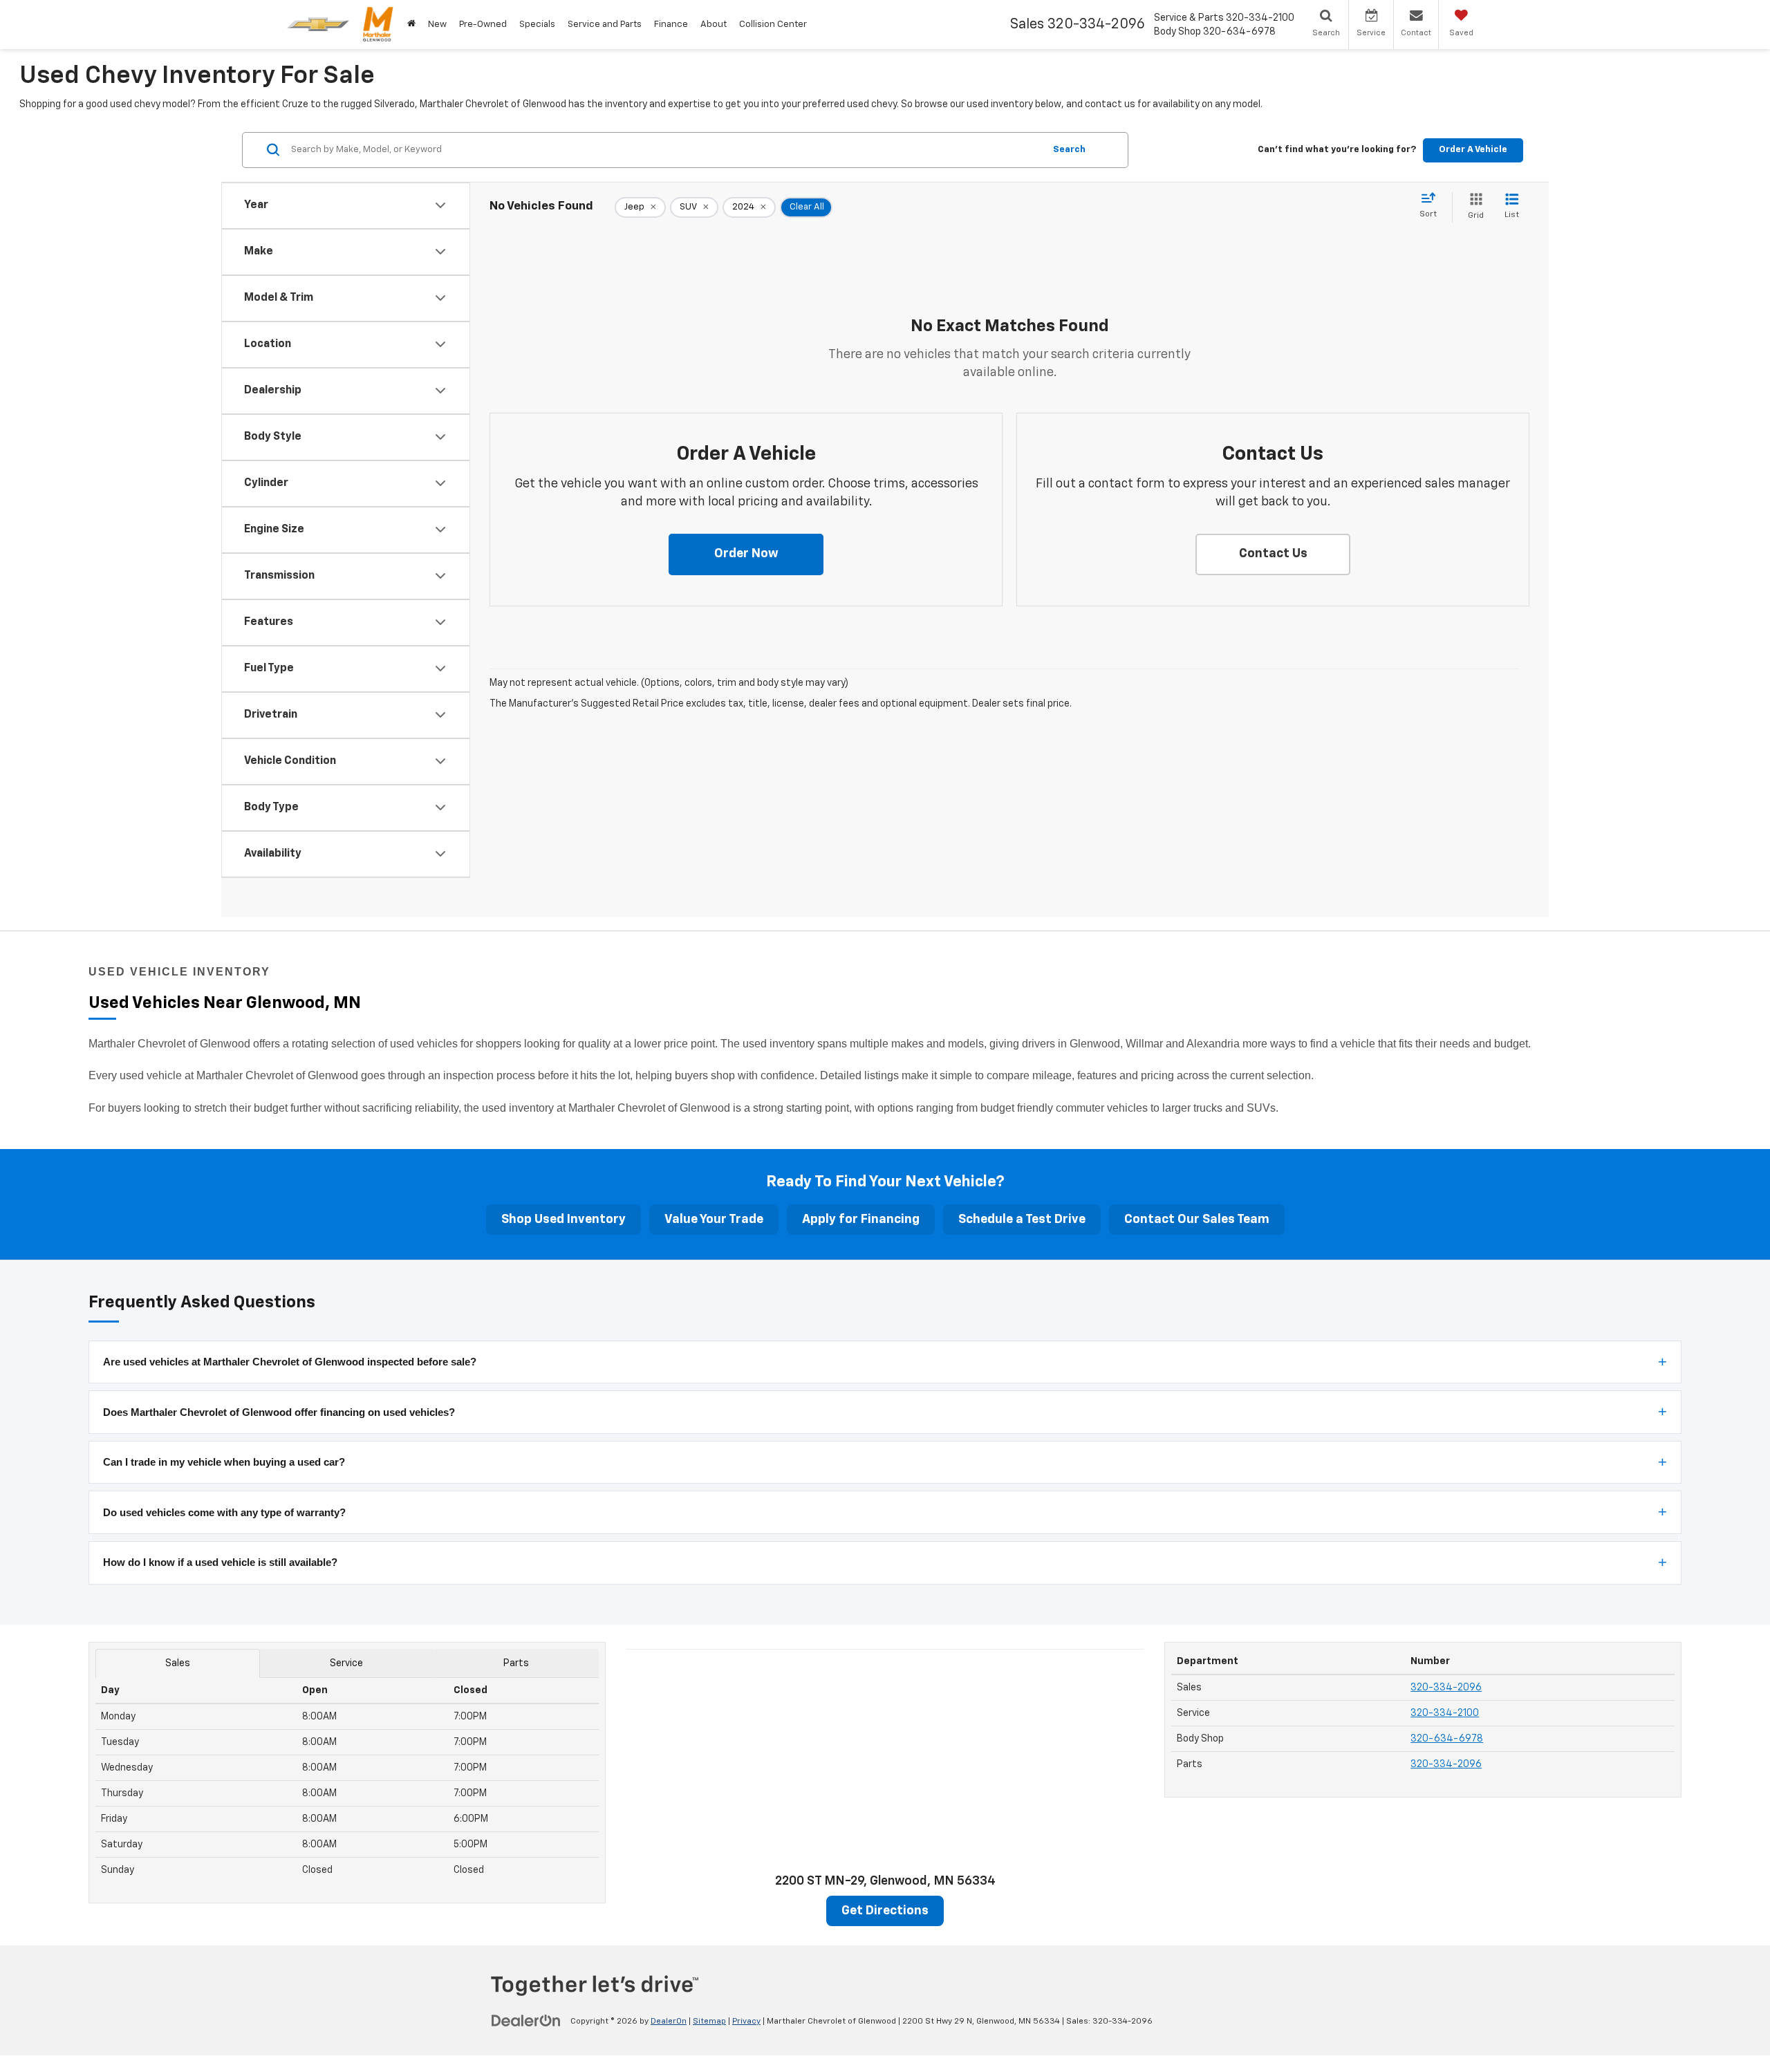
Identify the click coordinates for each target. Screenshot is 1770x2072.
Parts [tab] (516, 1663)
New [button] (437, 25)
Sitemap (709, 2022)
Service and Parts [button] (605, 25)
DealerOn (669, 2022)
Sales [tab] (178, 1663)
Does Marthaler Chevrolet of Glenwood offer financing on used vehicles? (279, 1412)
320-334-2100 (1445, 1713)
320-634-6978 (1447, 1739)
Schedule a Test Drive (1022, 1220)
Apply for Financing (861, 1220)
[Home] (411, 25)
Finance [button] (671, 25)
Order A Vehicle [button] (1473, 149)
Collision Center (773, 25)
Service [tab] (346, 1663)
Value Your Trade (714, 1220)
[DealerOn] (526, 2021)
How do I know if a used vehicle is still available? (220, 1562)
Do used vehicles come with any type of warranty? (224, 1512)
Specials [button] (537, 25)
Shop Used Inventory (563, 1220)
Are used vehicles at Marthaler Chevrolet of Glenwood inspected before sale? (290, 1362)
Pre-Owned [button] (483, 25)
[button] (746, 554)
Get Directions (885, 1911)
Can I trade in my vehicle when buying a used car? (224, 1462)
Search (1069, 149)
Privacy (746, 2022)
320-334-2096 (1446, 1688)
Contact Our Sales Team (1197, 1220)
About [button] (714, 25)
